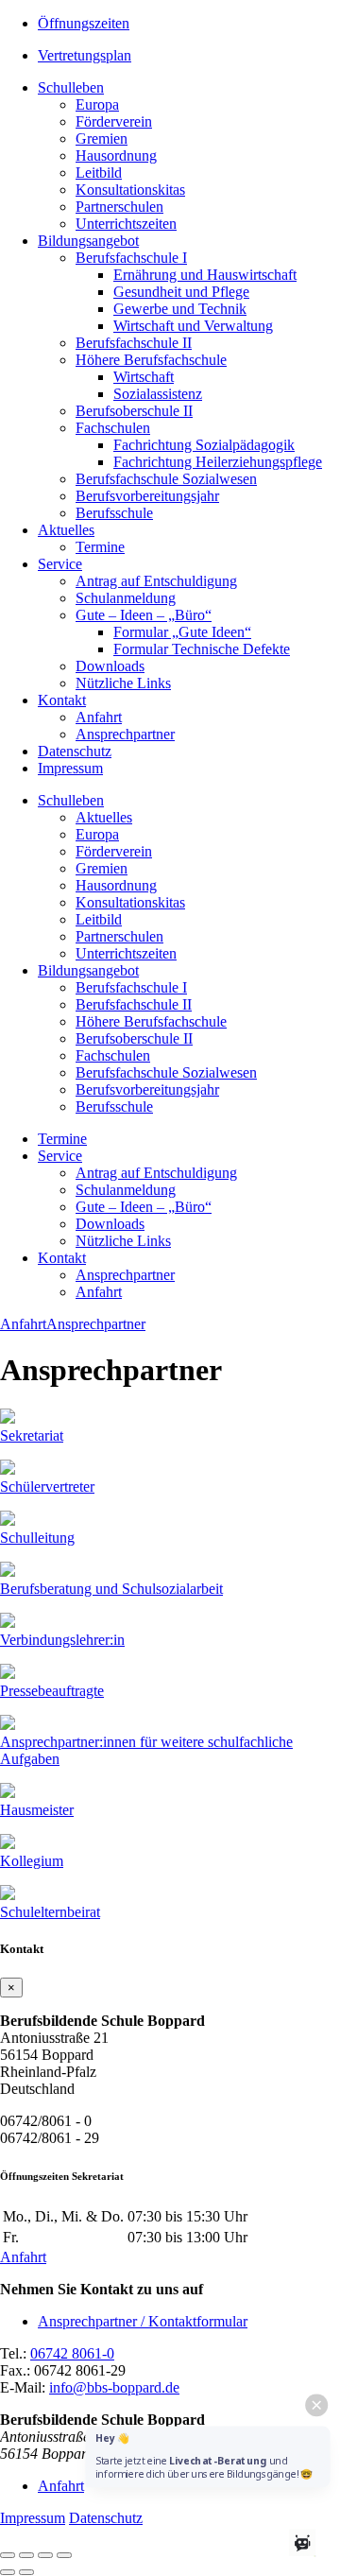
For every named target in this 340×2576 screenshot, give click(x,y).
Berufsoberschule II (134, 411)
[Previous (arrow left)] (8, 2572)
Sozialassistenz (158, 394)
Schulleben (71, 87)
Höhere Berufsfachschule (151, 360)
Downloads (110, 666)
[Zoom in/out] (64, 2555)
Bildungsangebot (88, 241)
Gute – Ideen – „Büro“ (144, 615)
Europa (97, 104)
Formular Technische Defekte (202, 649)
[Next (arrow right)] (26, 2572)
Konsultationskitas (130, 190)
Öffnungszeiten (84, 23)
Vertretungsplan (85, 55)
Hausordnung (116, 156)
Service (60, 564)
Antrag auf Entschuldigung (156, 581)
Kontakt (62, 700)
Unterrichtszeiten (126, 224)
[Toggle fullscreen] (45, 2555)
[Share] (26, 2555)
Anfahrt (99, 717)
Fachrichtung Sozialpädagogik (204, 445)
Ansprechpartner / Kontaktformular (143, 2321)
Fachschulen (113, 428)
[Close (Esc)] (8, 2555)
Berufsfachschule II (134, 343)
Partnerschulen (119, 207)
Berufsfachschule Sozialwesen (166, 479)
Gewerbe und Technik (180, 309)
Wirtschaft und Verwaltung (193, 326)
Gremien (102, 138)
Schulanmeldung (126, 598)
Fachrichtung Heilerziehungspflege (218, 462)
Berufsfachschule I (131, 258)
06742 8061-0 (72, 2353)
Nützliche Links (123, 683)
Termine (100, 547)
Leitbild (99, 173)
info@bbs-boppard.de (114, 2387)
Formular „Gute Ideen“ (182, 632)
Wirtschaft (144, 377)
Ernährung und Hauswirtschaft (205, 275)
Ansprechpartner (125, 734)
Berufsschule (114, 513)
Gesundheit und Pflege (181, 292)
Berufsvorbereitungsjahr (147, 496)
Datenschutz (75, 751)
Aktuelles (66, 530)
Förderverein (114, 121)
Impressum (70, 768)
